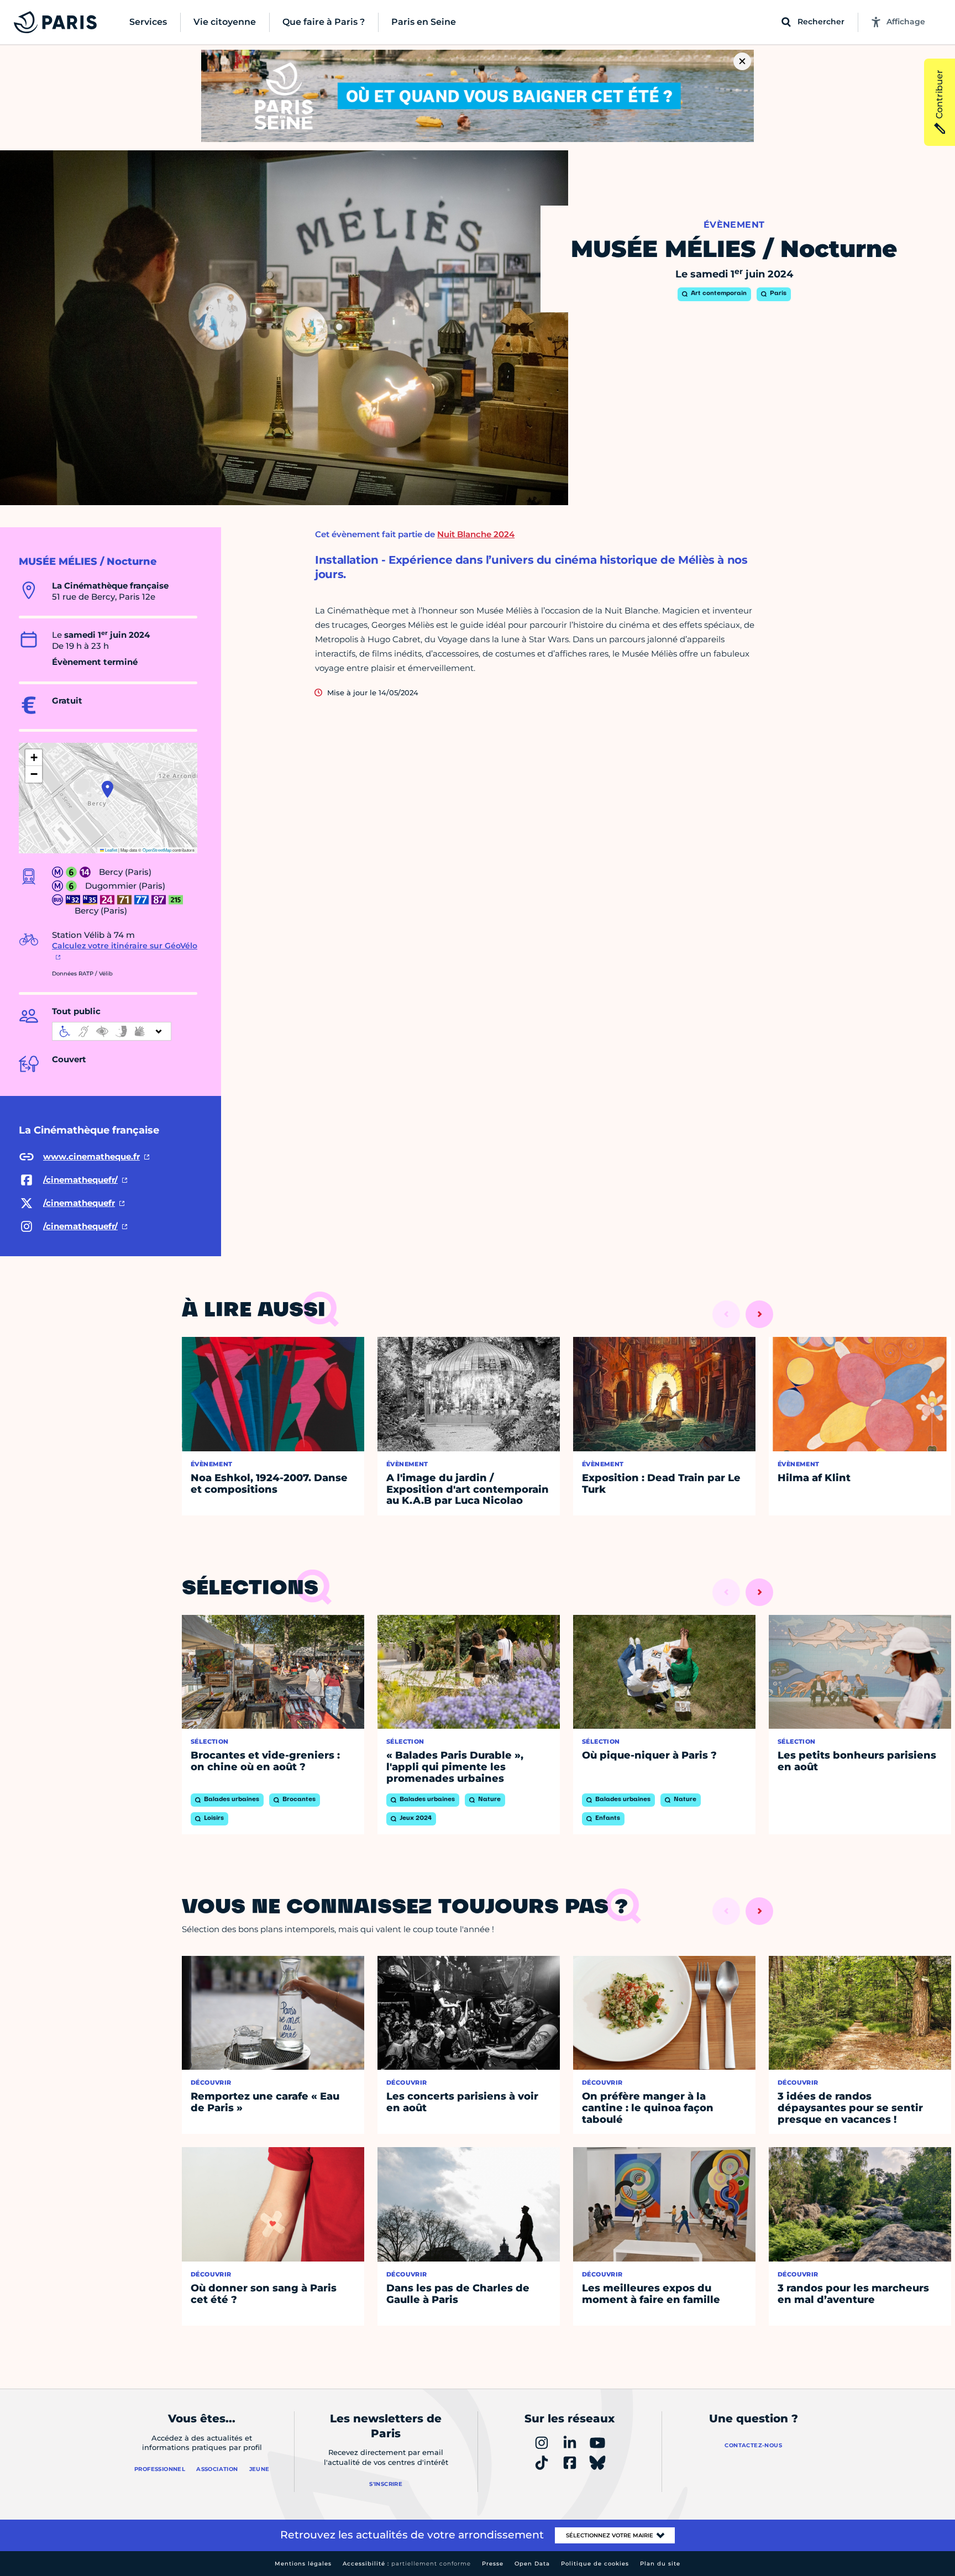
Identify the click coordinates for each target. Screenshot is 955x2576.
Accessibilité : (407, 2564)
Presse (493, 2564)
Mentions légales (303, 2564)
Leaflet (111, 850)
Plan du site (660, 2564)
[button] (107, 789)
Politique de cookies (595, 2564)
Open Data (532, 2564)
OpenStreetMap (157, 850)
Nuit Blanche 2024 (476, 534)
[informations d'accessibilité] (112, 1031)
